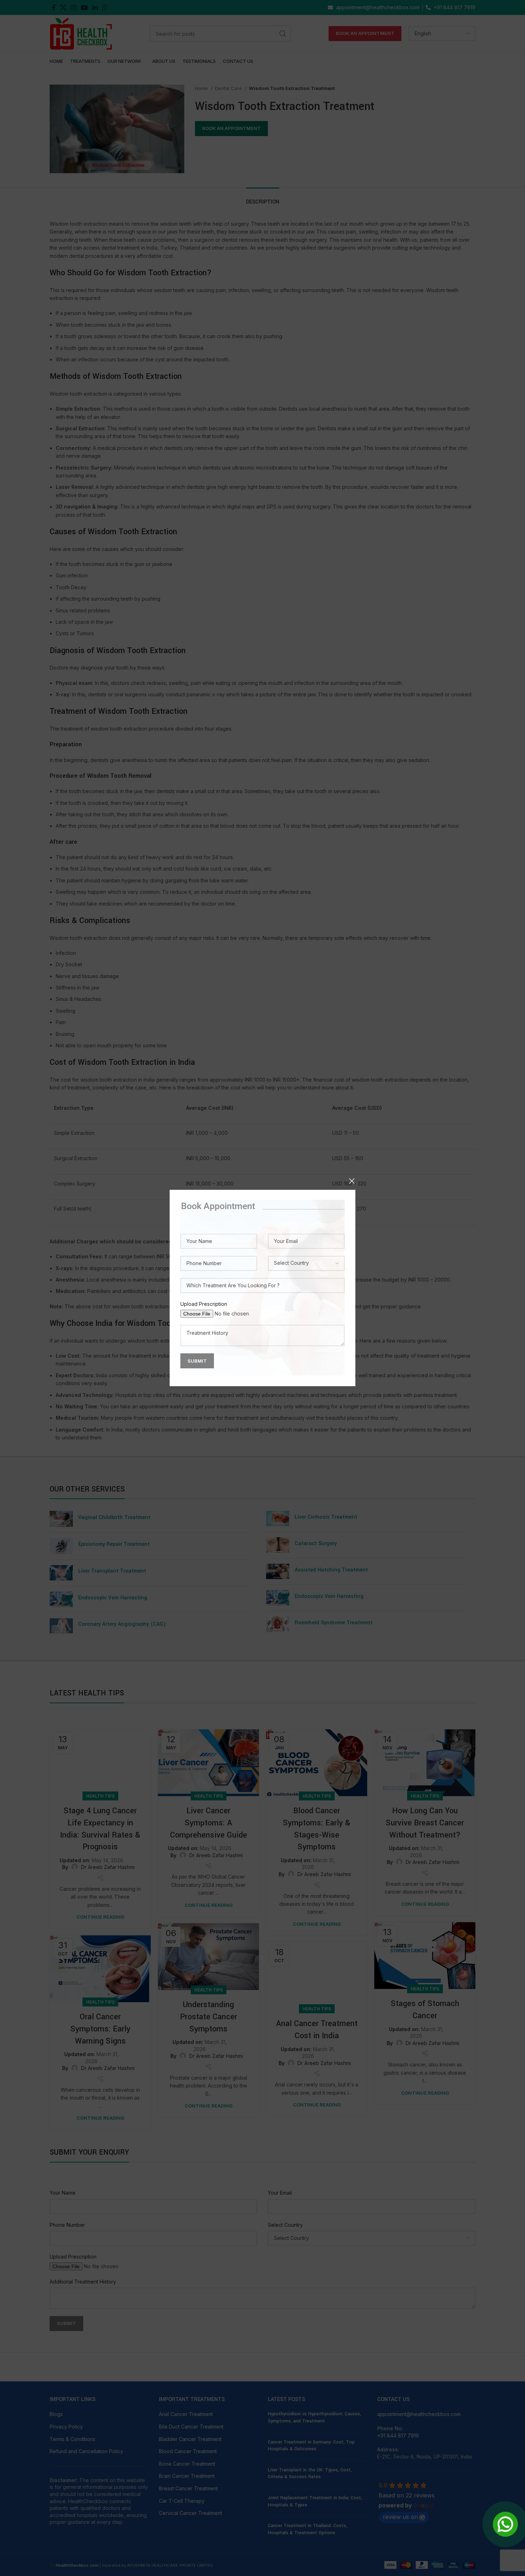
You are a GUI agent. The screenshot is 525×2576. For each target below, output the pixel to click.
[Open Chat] (505, 2524)
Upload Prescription (204, 1304)
